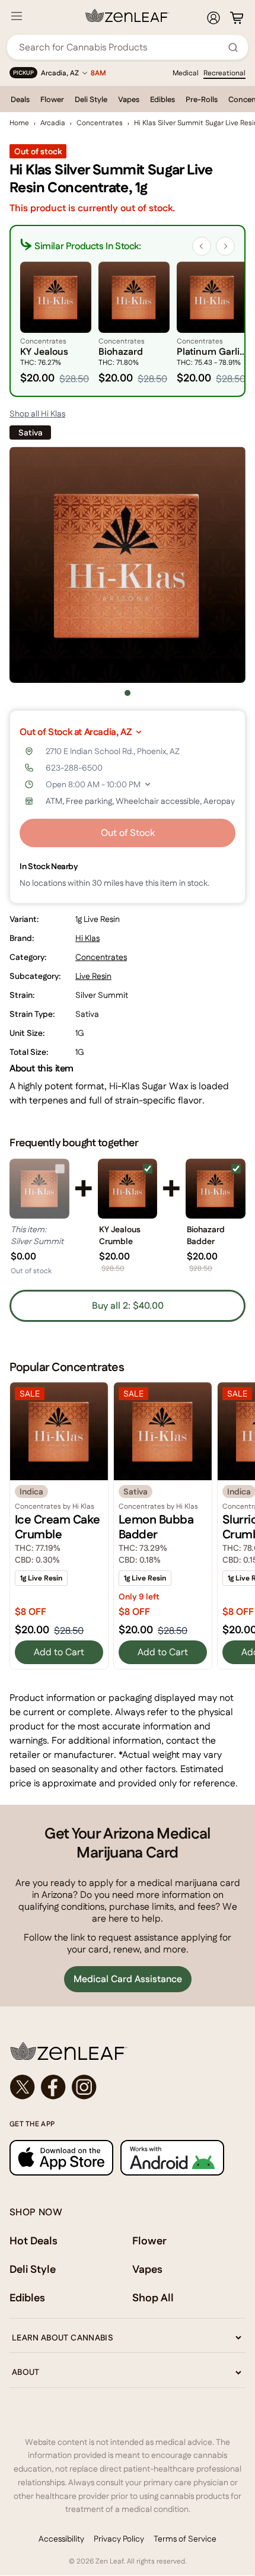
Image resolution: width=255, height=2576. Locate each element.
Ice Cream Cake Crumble (58, 1527)
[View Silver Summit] (39, 1189)
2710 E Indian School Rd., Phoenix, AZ (113, 751)
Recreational (224, 73)
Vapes (129, 99)
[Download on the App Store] (61, 2157)
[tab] (128, 693)
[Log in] (213, 18)
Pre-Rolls (202, 99)
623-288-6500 (74, 768)
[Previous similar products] (202, 246)
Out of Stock (128, 833)
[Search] (233, 47)
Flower (52, 99)
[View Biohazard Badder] (216, 1189)
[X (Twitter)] (23, 2087)
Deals (20, 99)
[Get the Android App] (172, 2157)
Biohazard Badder (206, 1235)
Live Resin (93, 976)
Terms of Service (185, 2539)
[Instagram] (84, 2087)
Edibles (162, 99)
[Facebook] (53, 2087)
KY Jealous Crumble (120, 1235)
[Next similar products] (225, 246)
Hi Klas (87, 938)
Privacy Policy (119, 2539)
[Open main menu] (17, 16)
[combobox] (121, 47)
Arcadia (53, 123)
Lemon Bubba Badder (156, 1527)
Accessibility (61, 2539)
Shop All (153, 2297)
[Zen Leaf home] (128, 15)
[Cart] (237, 18)
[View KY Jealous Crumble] (128, 1189)
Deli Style (91, 99)
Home (19, 123)
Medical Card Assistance (128, 1979)
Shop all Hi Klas (37, 414)
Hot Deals (34, 2241)
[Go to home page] (128, 2051)
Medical (186, 73)
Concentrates (100, 123)
